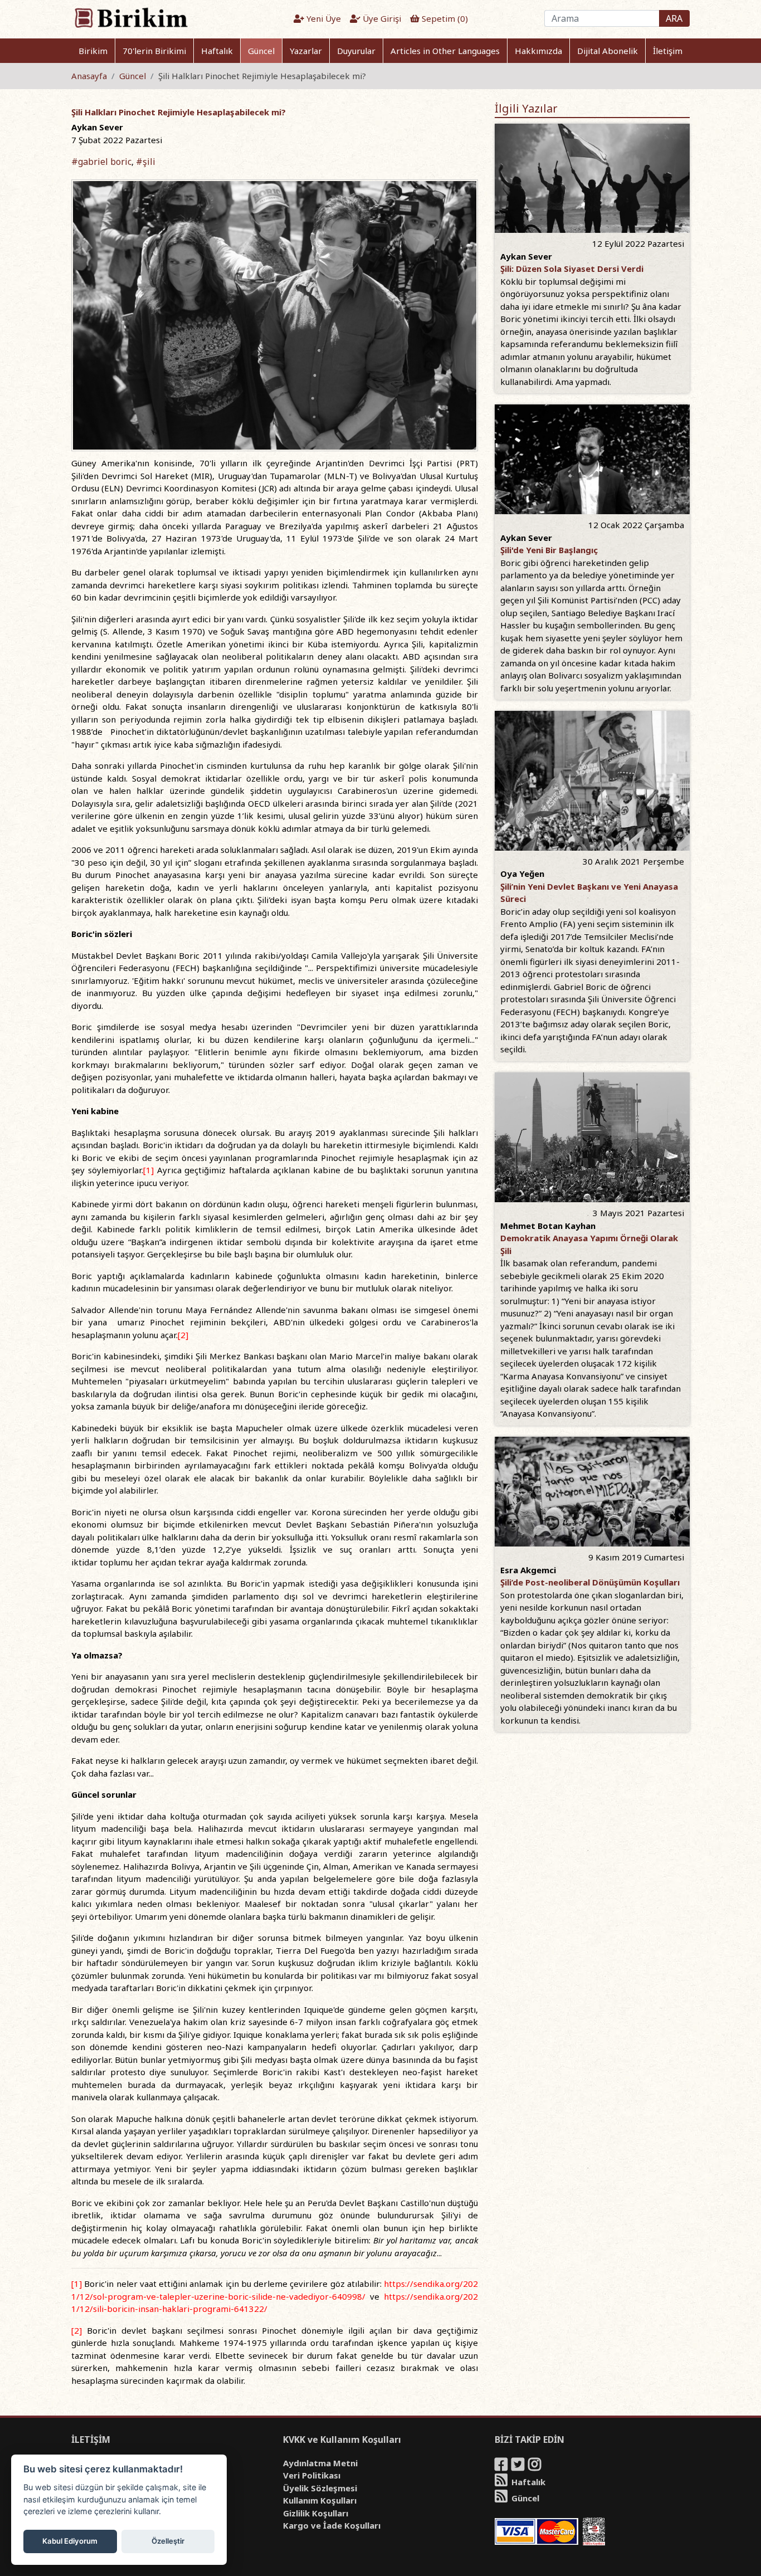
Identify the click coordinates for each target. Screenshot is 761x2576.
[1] (148, 1170)
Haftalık (217, 51)
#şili (146, 162)
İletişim (668, 51)
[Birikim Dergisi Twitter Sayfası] (519, 2466)
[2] (183, 1335)
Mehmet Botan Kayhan (548, 1226)
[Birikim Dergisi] (131, 17)
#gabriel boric (101, 162)
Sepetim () (444, 18)
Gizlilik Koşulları (316, 2513)
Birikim (93, 51)
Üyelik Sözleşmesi (320, 2488)
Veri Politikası (312, 2475)
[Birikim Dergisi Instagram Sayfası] (535, 2466)
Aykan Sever (97, 127)
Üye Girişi (381, 18)
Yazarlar (306, 51)
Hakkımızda (538, 51)
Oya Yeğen (522, 874)
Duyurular (356, 51)
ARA (674, 18)
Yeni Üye (323, 18)
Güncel (261, 51)
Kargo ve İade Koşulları (332, 2525)
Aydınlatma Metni (320, 2463)
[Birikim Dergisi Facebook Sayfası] (502, 2466)
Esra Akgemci (528, 1570)
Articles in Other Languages (445, 51)
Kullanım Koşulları (320, 2500)
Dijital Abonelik (608, 51)
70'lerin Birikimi (154, 51)
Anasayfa (89, 76)
